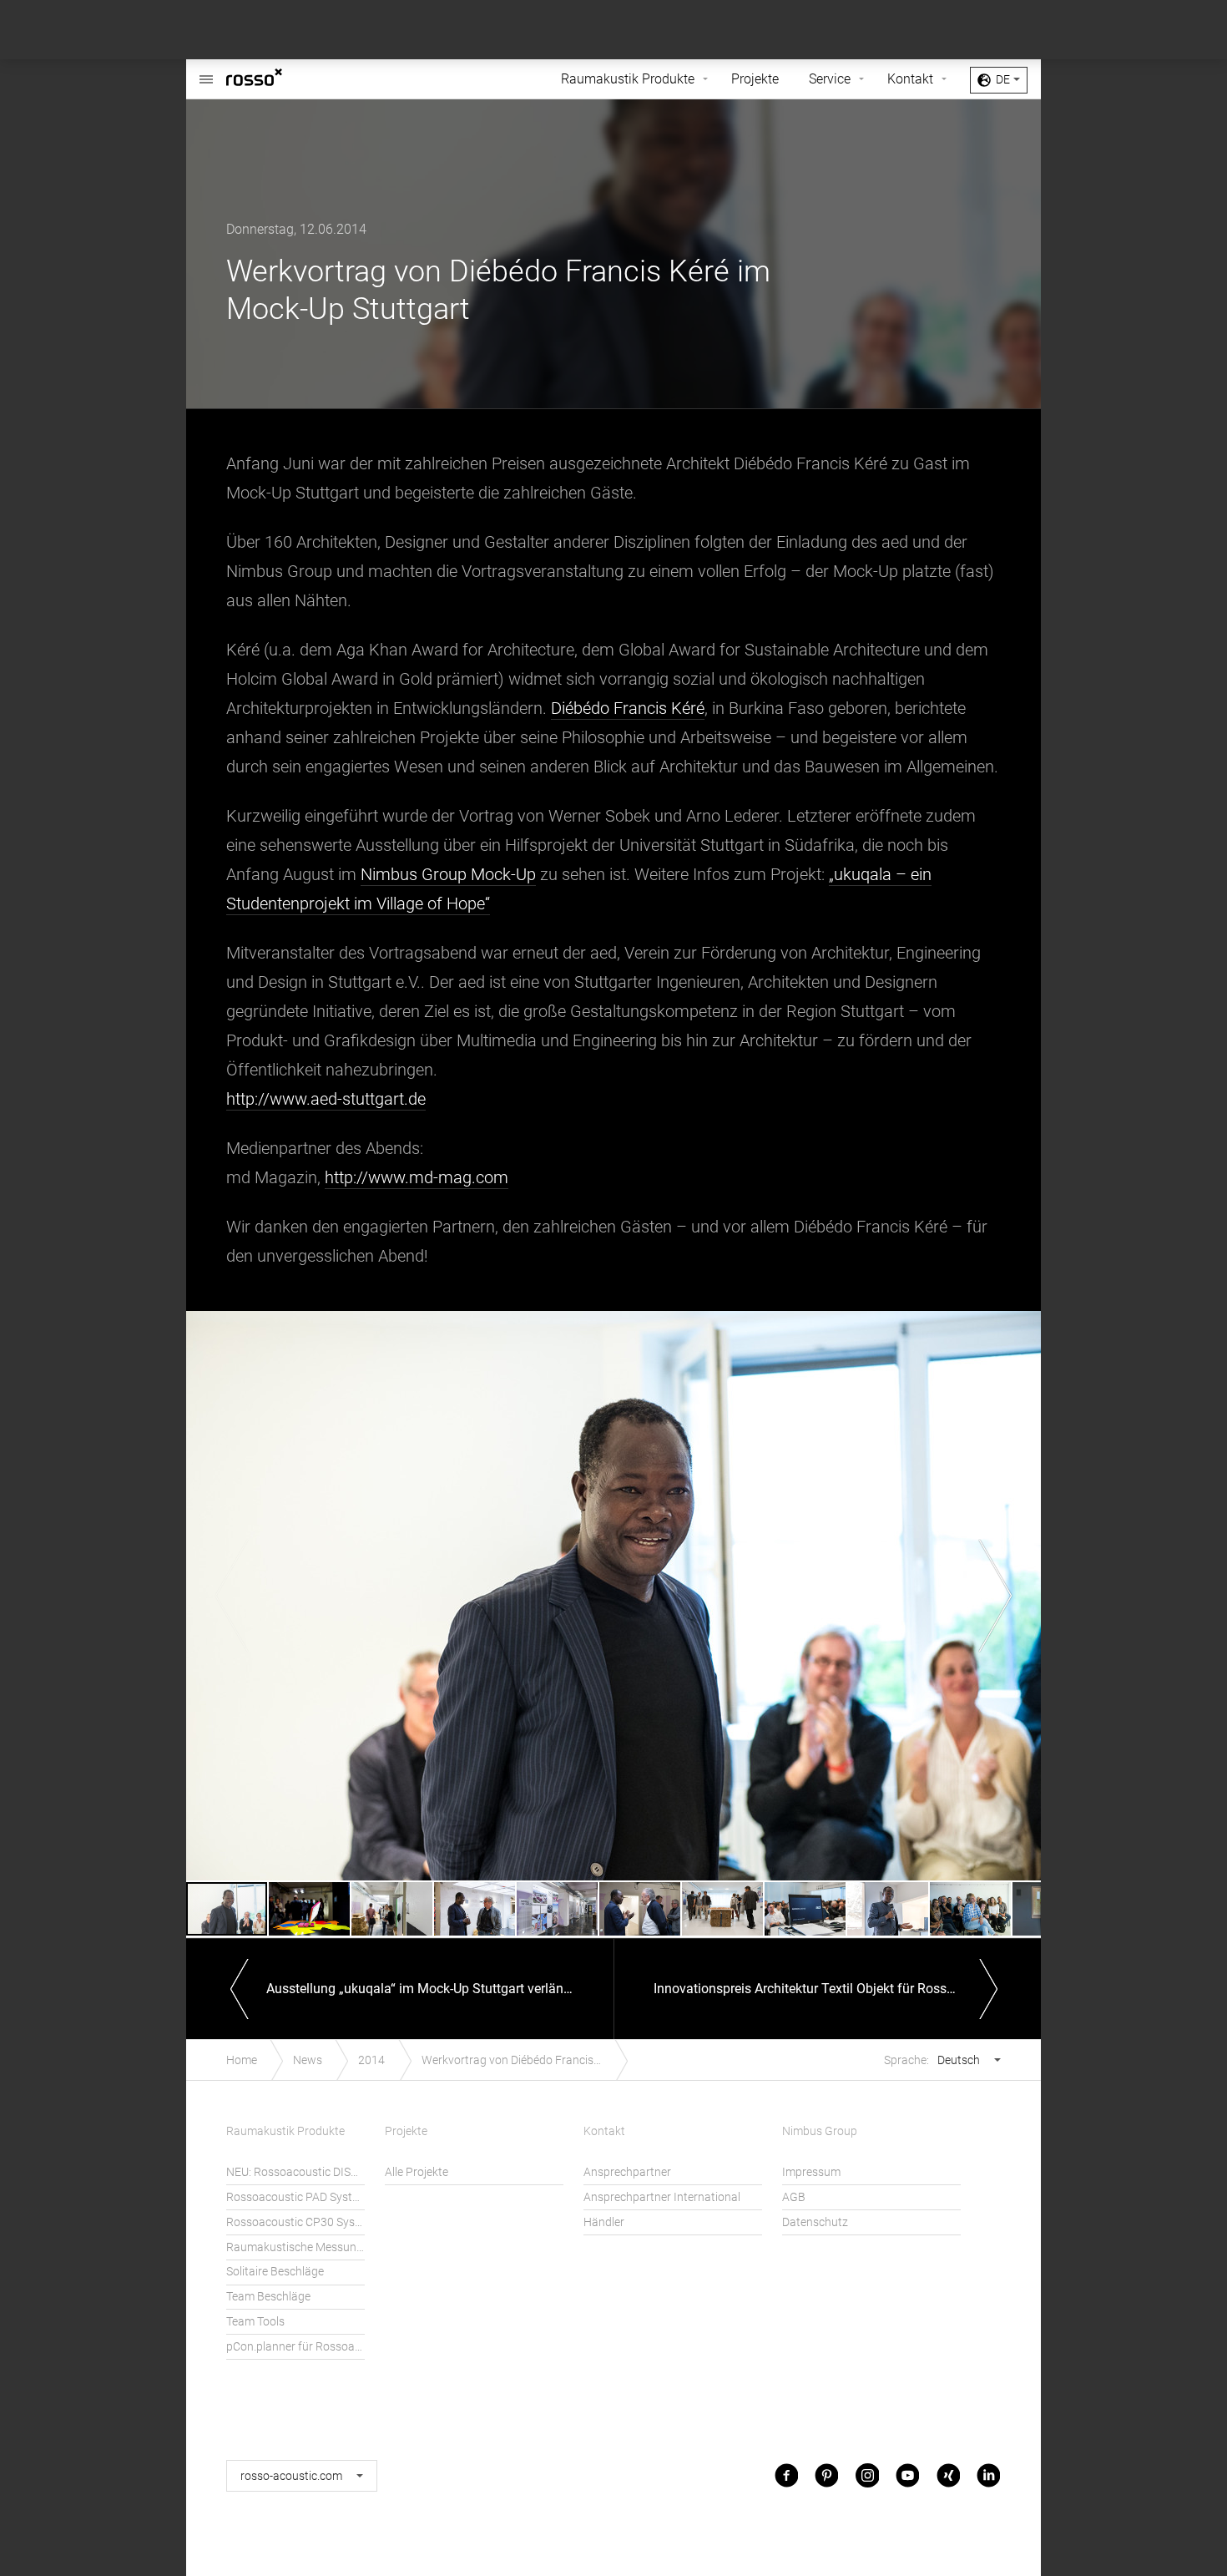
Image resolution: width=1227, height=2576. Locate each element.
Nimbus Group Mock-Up (448, 874)
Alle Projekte (417, 2172)
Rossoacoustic (280, 79)
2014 (371, 2060)
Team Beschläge (268, 2297)
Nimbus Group (820, 2131)
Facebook (786, 2475)
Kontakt (910, 79)
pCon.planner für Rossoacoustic (295, 2347)
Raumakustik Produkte (628, 79)
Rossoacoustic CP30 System (295, 2222)
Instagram (867, 2475)
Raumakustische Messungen (295, 2247)
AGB (794, 2197)
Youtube (907, 2475)
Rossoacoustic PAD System (295, 2197)
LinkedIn (988, 2475)
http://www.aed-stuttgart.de (326, 1099)
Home (242, 2060)
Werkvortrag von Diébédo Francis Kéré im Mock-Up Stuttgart (520, 2060)
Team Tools (255, 2322)
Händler (604, 2222)
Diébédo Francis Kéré (628, 708)
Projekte (755, 79)
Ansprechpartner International (662, 2197)
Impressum (811, 2172)
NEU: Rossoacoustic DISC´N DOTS (295, 2172)
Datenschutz (815, 2222)
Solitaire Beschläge (275, 2272)
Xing (948, 2475)
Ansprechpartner (627, 2172)
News (308, 2060)
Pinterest (826, 2475)
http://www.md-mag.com (417, 1177)
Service (830, 79)
